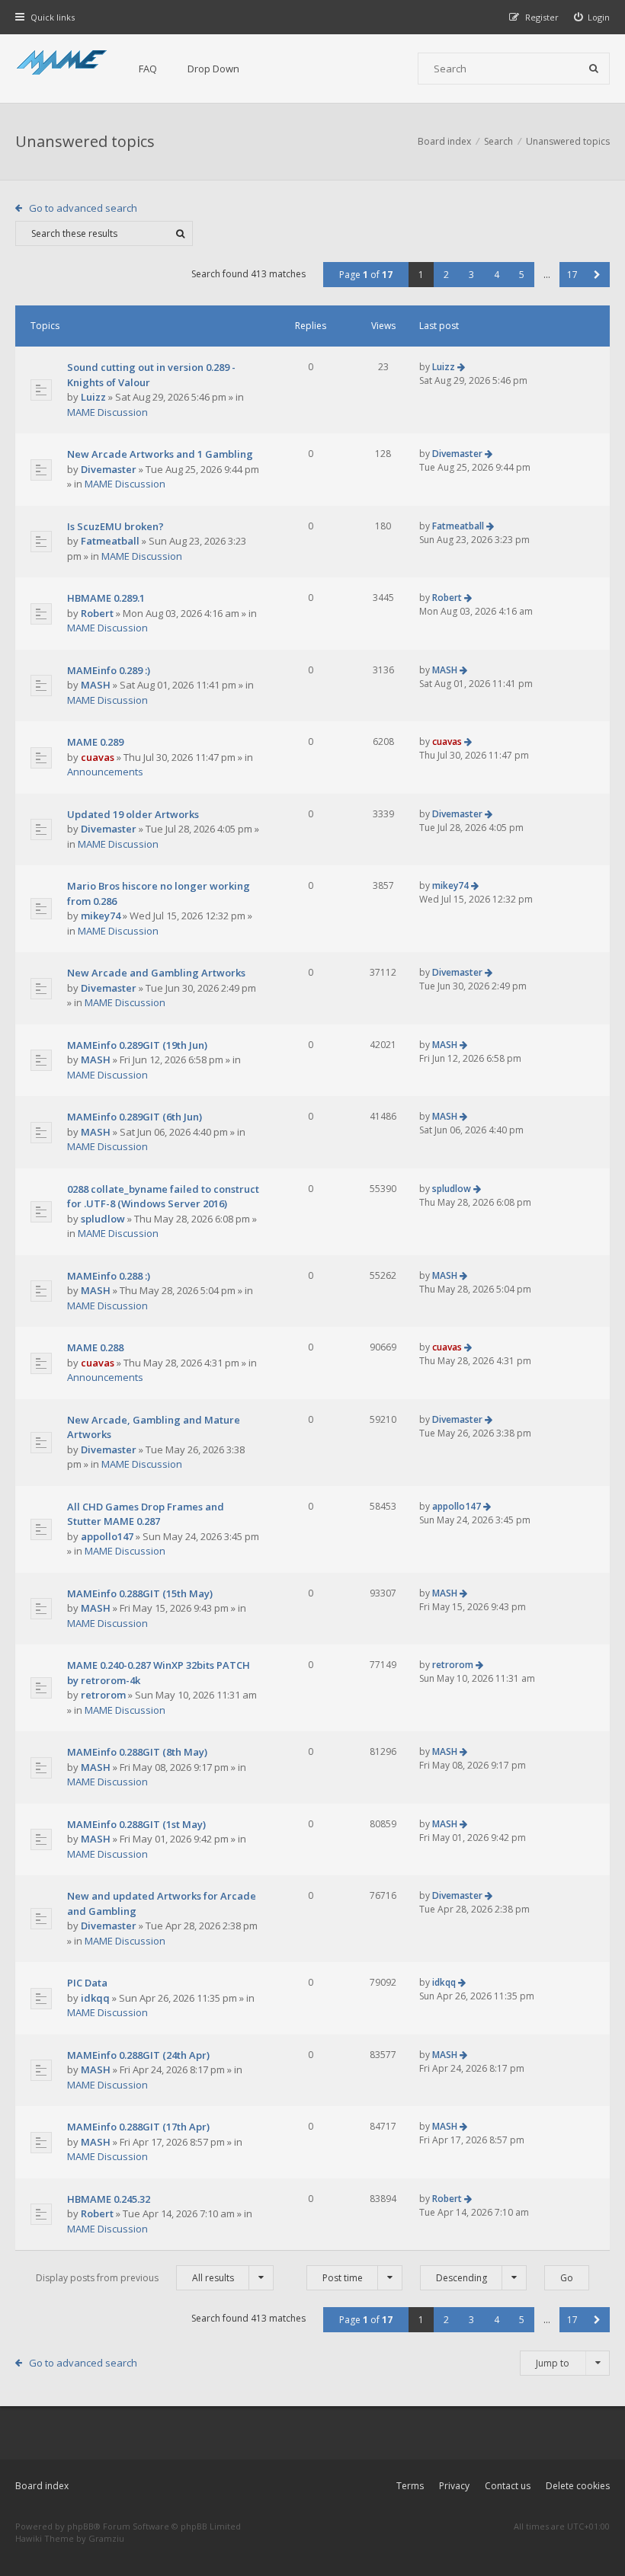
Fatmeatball (110, 541)
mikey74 (101, 916)
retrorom (103, 1695)
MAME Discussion (107, 412)
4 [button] (497, 275)
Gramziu (106, 2538)
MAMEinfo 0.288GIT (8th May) (137, 1752)
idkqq (95, 1998)
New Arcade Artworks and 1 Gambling (160, 454)
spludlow (103, 1219)
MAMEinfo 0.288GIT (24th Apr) (138, 2055)
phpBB (80, 2526)
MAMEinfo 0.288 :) (109, 1276)
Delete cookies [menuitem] (578, 2486)
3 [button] (471, 275)
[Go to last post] (461, 367)
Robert (97, 613)
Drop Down (213, 69)
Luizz (93, 397)
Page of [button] (366, 275)
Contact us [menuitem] (508, 2486)
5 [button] (522, 275)
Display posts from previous (135, 2278)
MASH (96, 685)
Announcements (105, 772)
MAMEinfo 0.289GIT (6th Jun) (135, 1117)
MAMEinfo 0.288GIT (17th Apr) (138, 2127)
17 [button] (572, 275)
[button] (597, 275)
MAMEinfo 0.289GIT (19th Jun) (137, 1045)
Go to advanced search (83, 208)
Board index (42, 2486)
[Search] (594, 69)
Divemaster (109, 469)
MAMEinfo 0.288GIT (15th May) (140, 1593)
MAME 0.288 (95, 1347)
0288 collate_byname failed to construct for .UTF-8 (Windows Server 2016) (163, 1197)
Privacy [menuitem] (454, 2486)
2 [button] (446, 275)
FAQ (148, 69)
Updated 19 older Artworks (133, 814)
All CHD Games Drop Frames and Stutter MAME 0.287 (146, 1514)
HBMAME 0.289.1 (106, 598)
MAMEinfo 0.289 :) (109, 670)
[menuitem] (592, 17)
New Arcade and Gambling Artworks (156, 973)
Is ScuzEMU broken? (115, 526)
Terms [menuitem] (410, 2486)
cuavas (98, 757)
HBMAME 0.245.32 (109, 2199)
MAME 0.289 (95, 742)
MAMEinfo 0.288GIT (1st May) (136, 1824)
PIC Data (87, 1983)
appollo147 (107, 1536)
